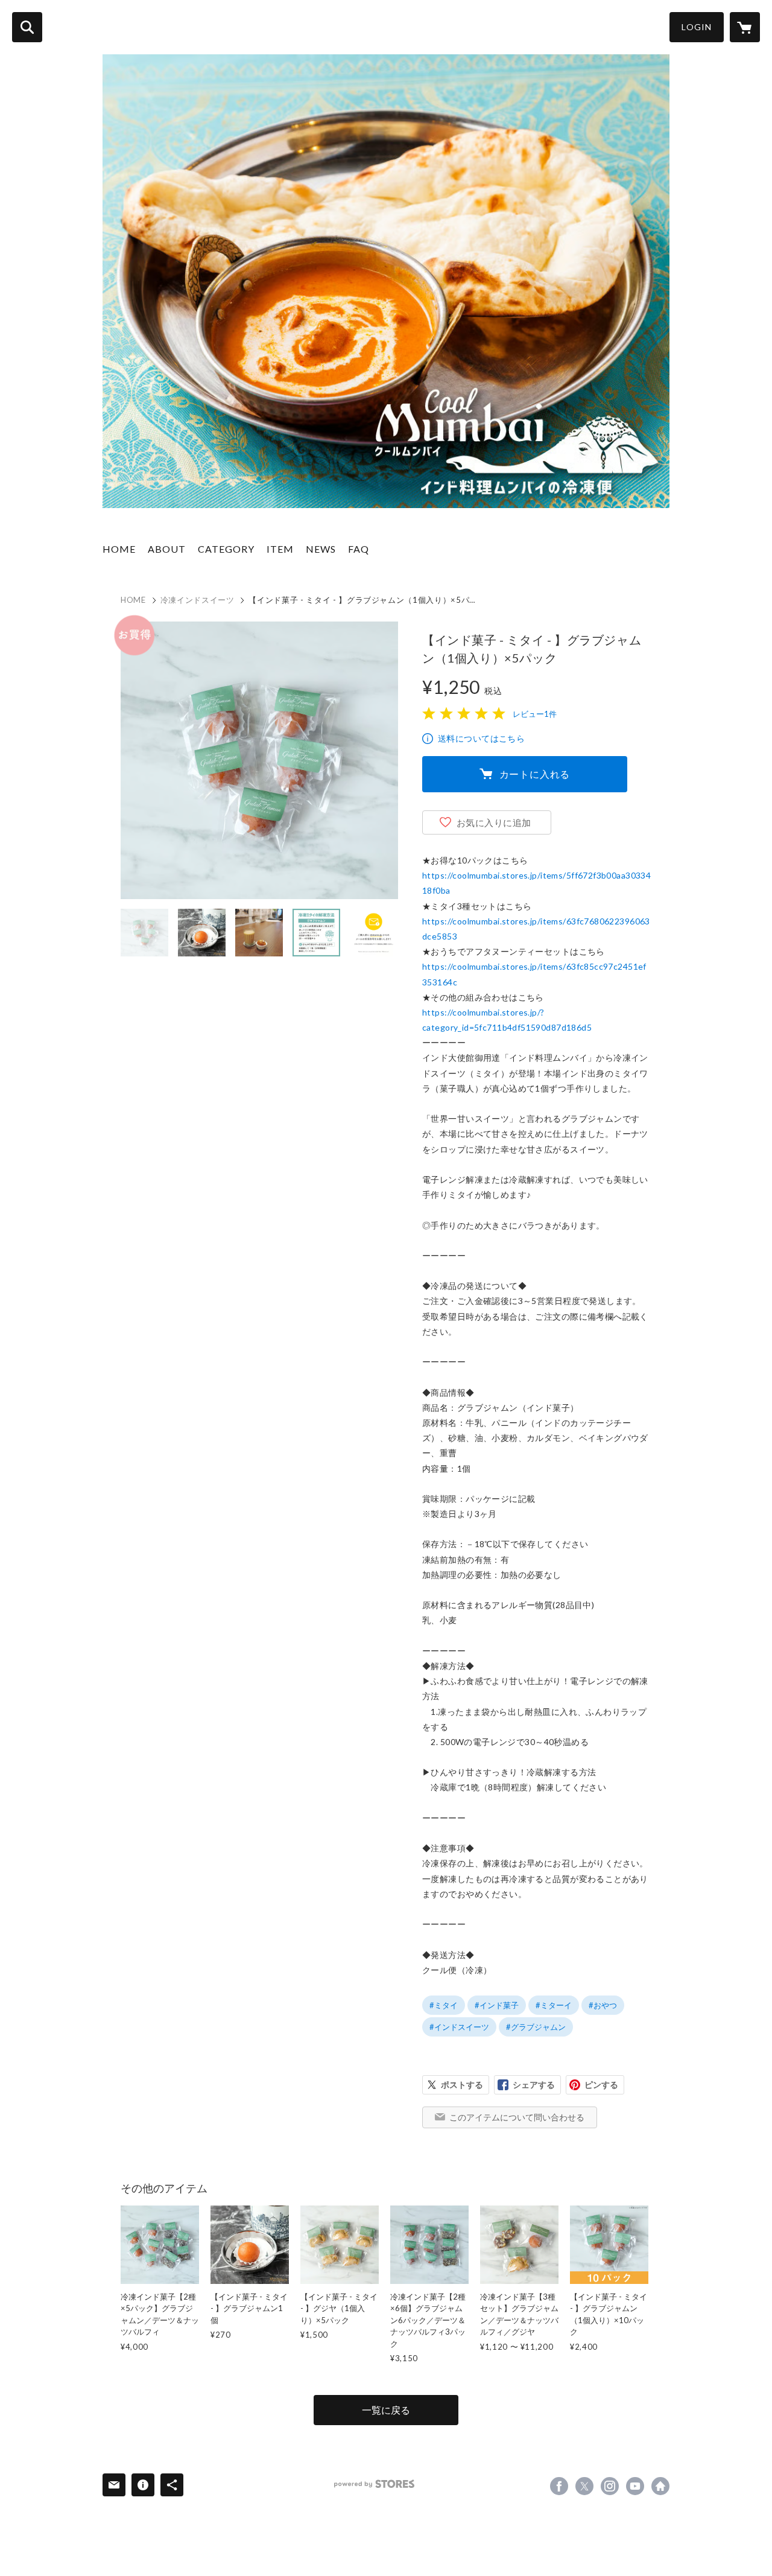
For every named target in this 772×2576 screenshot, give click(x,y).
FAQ (359, 549)
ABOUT (167, 549)
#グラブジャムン (536, 2027)
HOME (119, 549)
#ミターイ (554, 2005)
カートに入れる (535, 774)
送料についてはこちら (481, 738)
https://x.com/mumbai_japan (584, 2486)
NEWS (321, 549)
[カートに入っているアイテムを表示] (745, 27)
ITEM (280, 549)
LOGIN (697, 27)
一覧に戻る (386, 2410)
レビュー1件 (535, 714)
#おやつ (603, 2005)
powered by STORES (374, 2484)
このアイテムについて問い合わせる (517, 2117)
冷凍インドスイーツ (198, 600)
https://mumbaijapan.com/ (660, 2486)
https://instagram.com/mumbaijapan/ (610, 2486)
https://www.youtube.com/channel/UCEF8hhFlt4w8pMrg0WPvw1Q (635, 2486)
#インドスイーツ (459, 2027)
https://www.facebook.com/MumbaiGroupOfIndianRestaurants (559, 2486)
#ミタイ (444, 2005)
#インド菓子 (497, 2005)
